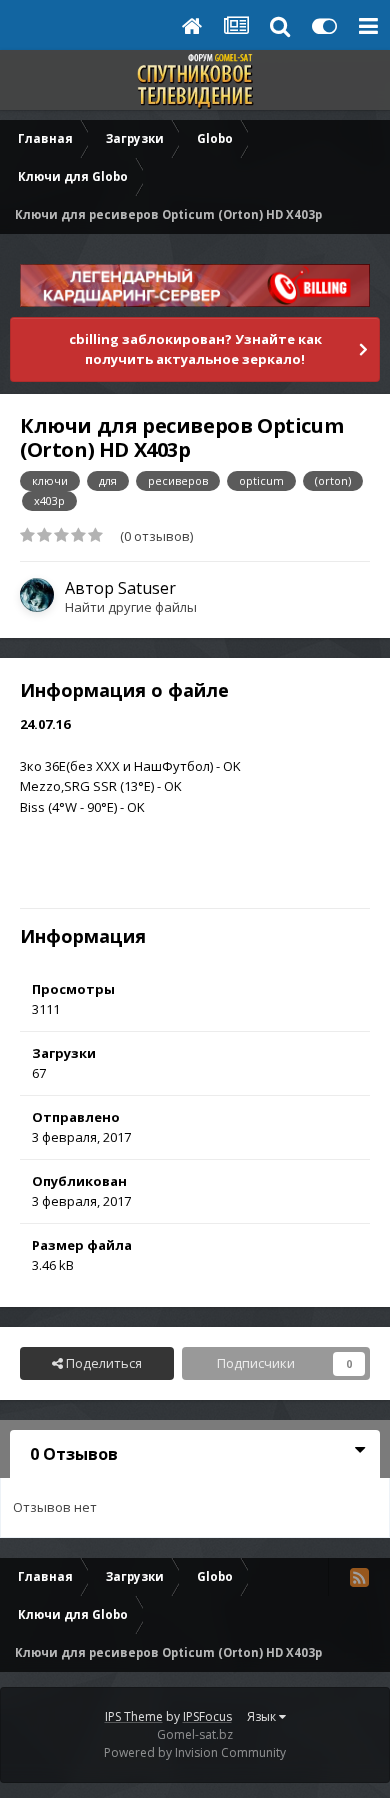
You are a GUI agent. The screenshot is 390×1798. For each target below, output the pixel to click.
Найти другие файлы (131, 607)
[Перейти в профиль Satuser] (37, 595)
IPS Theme (134, 1716)
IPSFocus (207, 1716)
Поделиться (102, 1363)
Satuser (147, 588)
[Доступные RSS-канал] (359, 1577)
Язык (263, 1716)
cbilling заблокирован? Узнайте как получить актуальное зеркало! (195, 349)
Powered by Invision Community (195, 1752)
